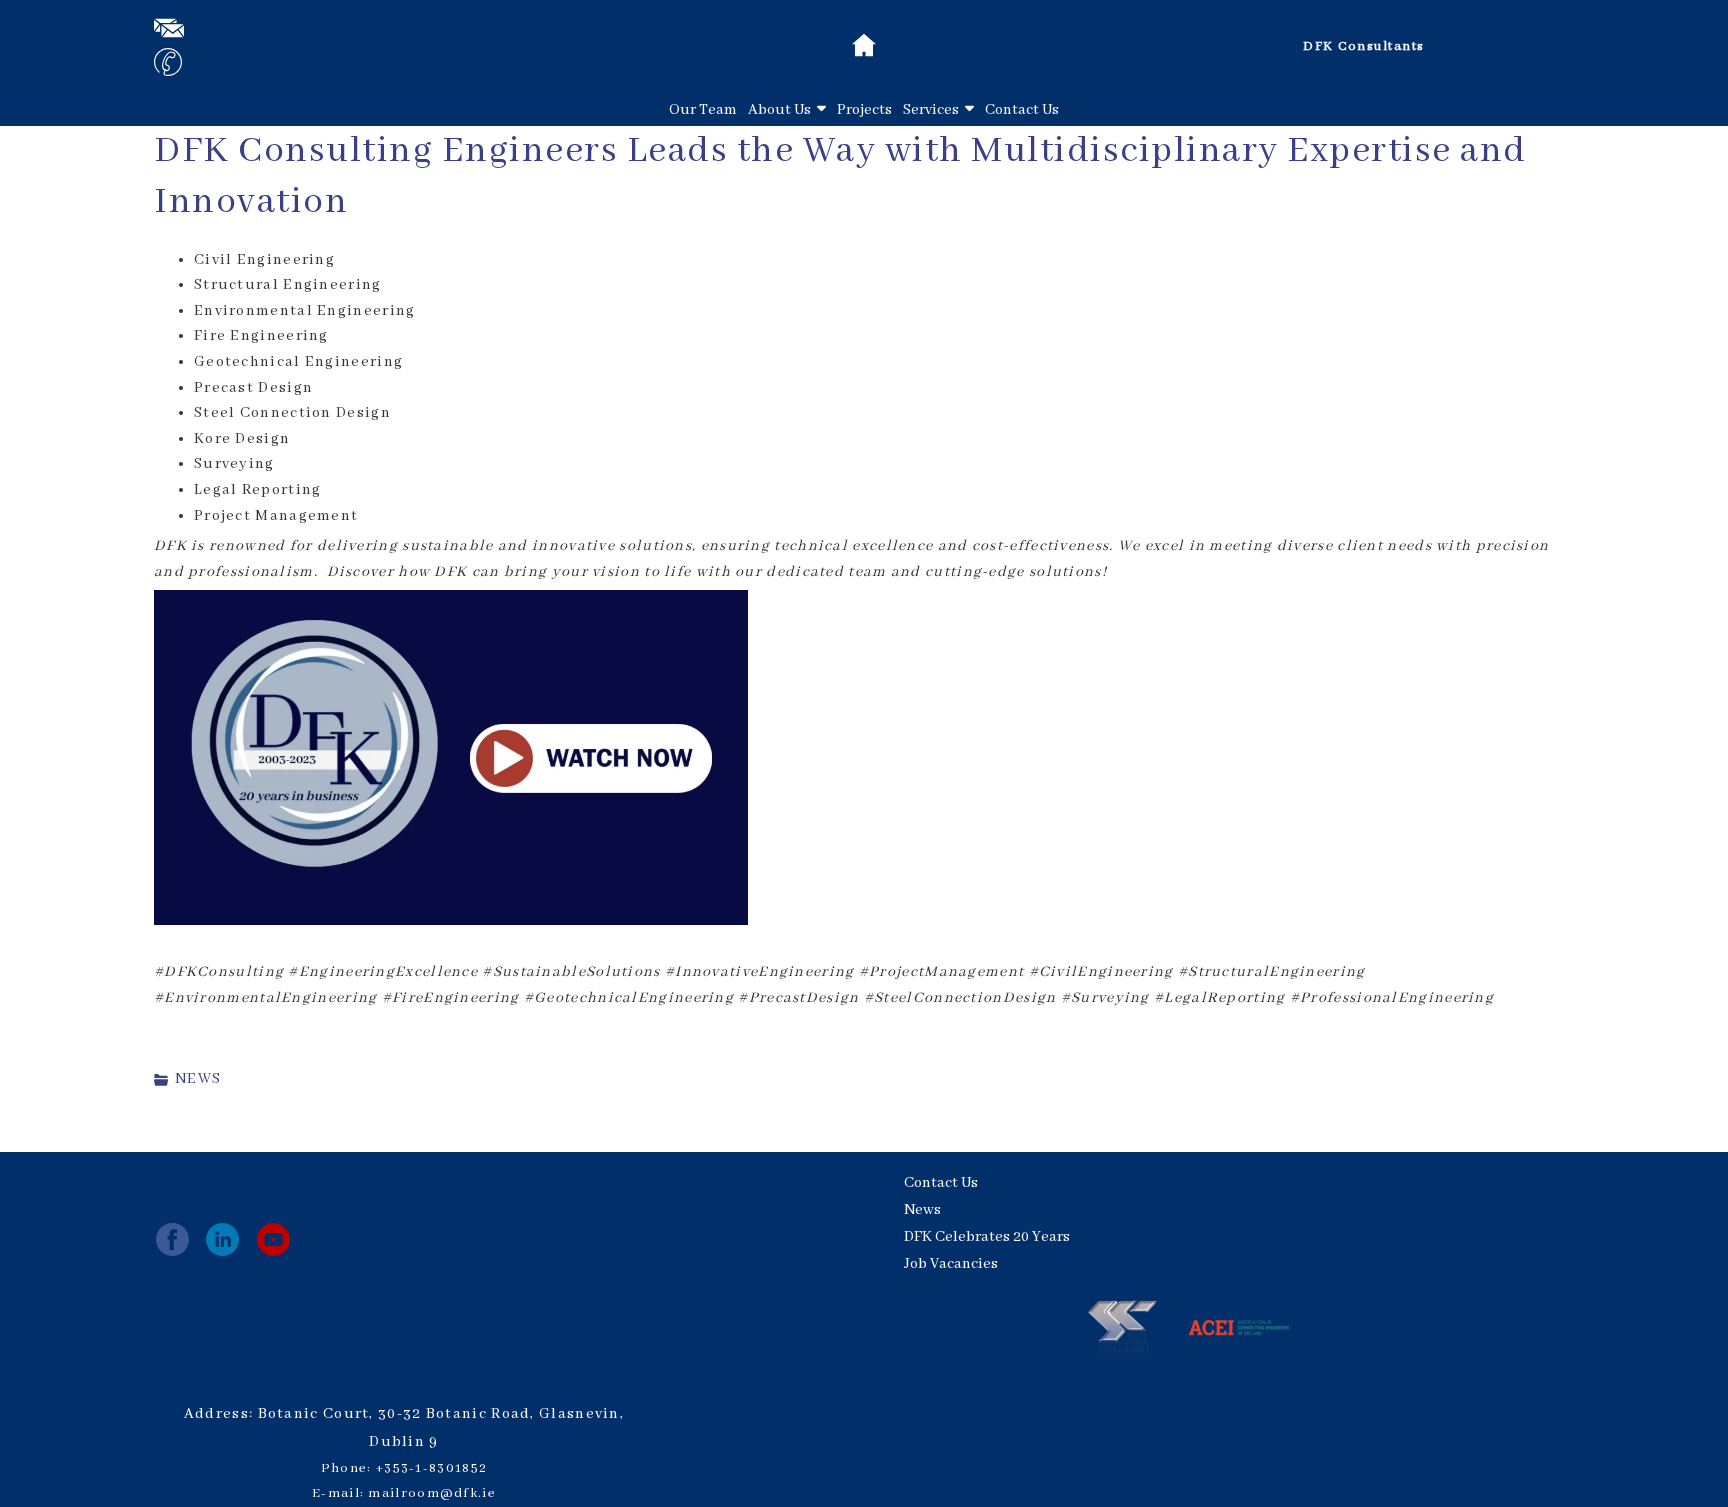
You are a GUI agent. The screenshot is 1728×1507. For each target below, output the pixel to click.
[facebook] (172, 1239)
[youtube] (273, 1239)
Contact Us (1022, 110)
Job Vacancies (951, 1264)
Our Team (703, 110)
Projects (864, 110)
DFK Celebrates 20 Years (987, 1237)
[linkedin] (222, 1239)
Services (931, 110)
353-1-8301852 (435, 1468)
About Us (779, 110)
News (922, 1210)
